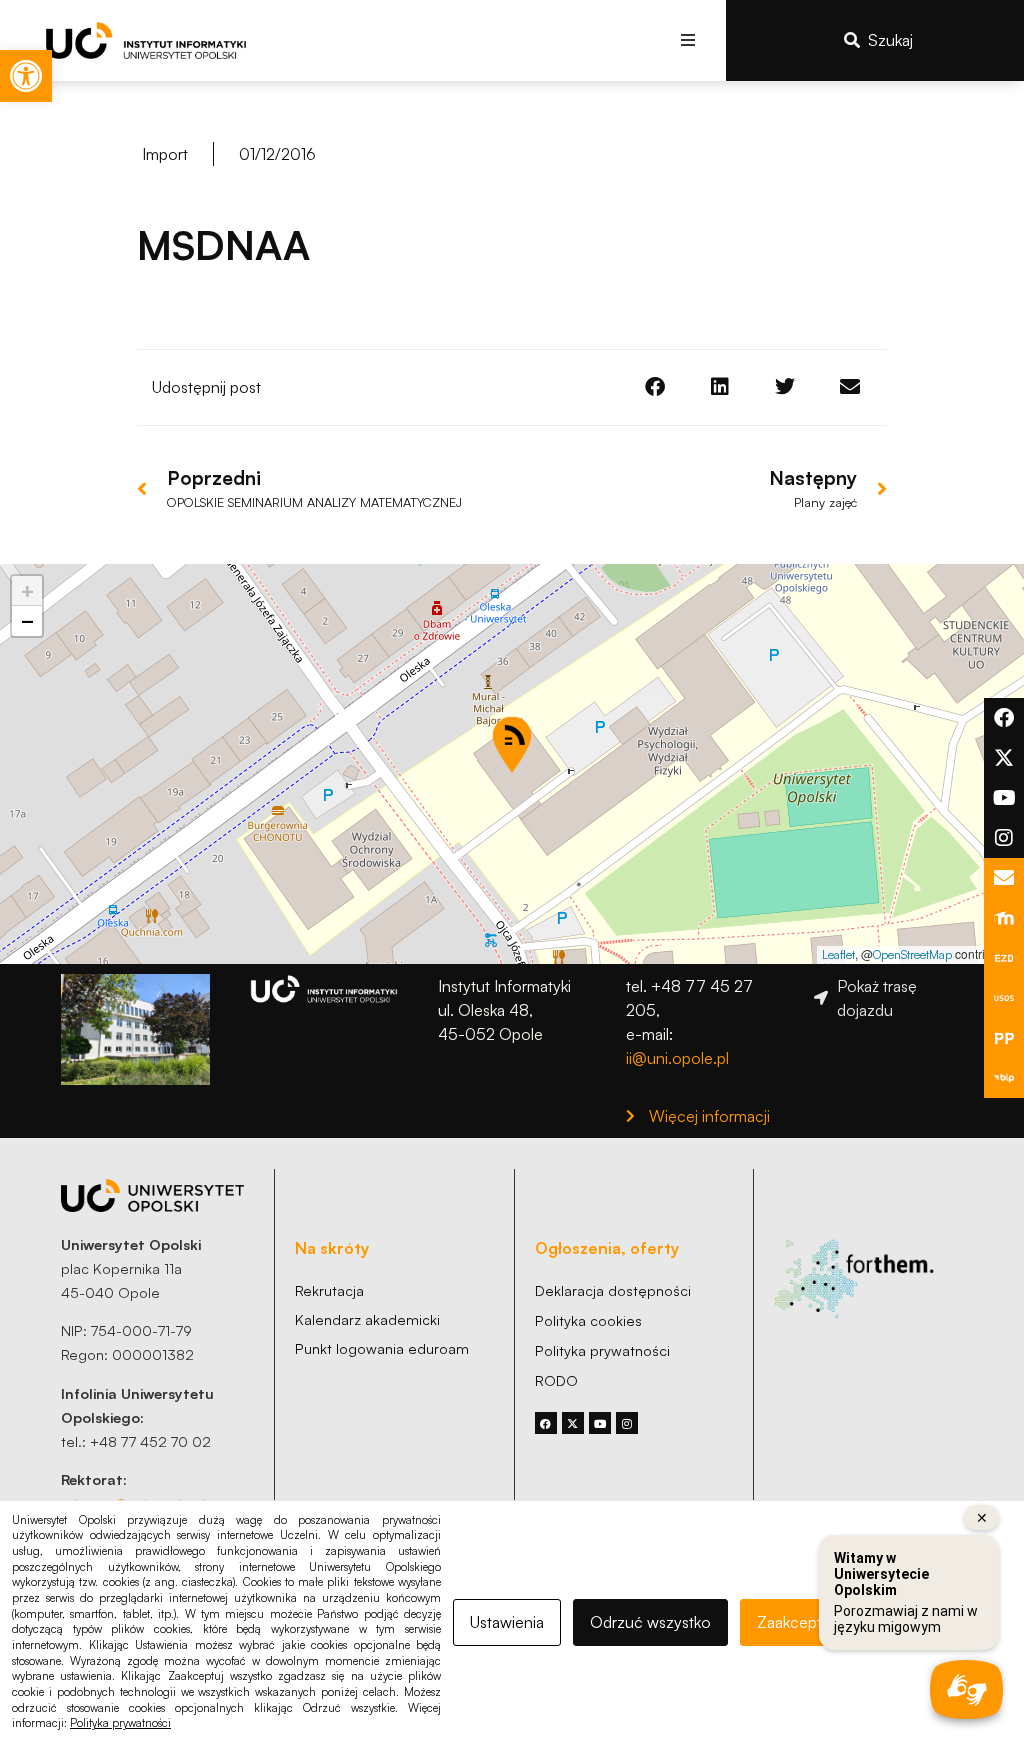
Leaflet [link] (838, 954)
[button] (688, 40)
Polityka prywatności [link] (120, 1723)
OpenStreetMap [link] (912, 954)
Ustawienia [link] (507, 1622)
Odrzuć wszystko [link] (650, 1622)
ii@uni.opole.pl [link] (677, 1058)
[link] (26, 76)
